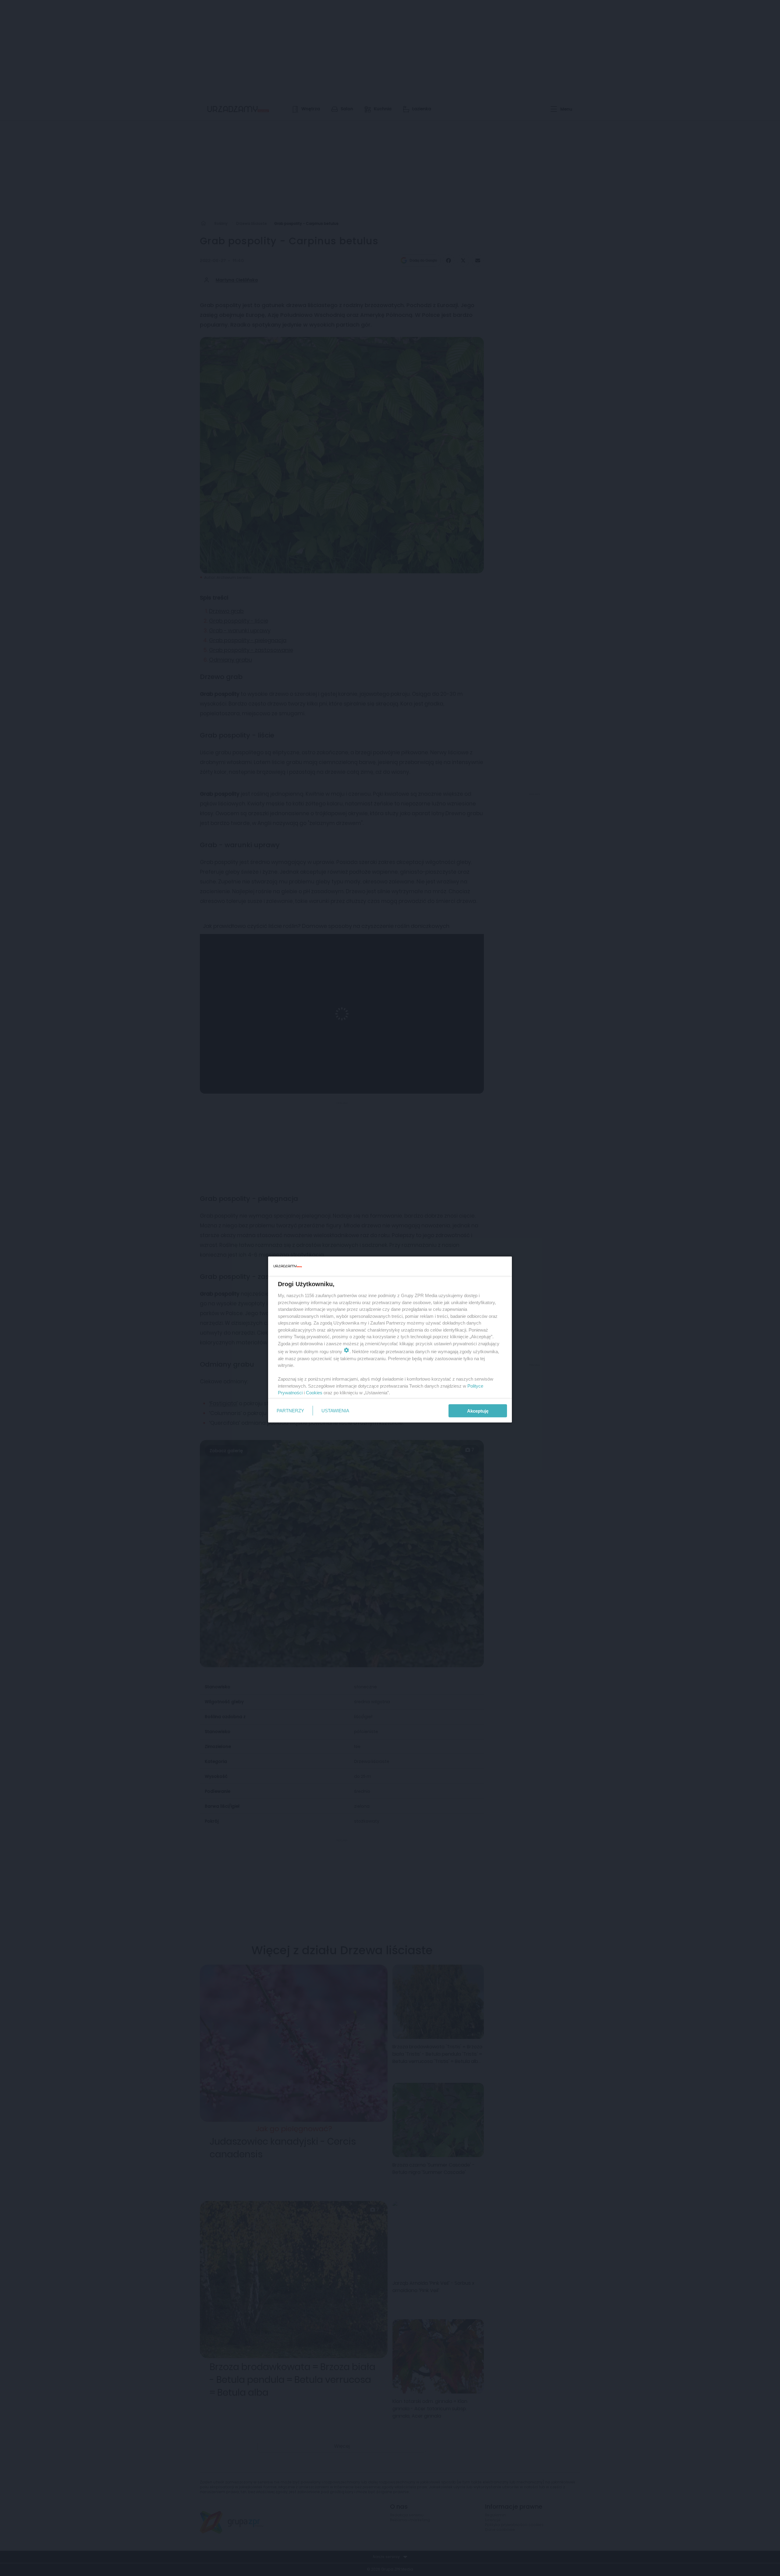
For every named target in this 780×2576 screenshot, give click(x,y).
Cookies (314, 1393)
